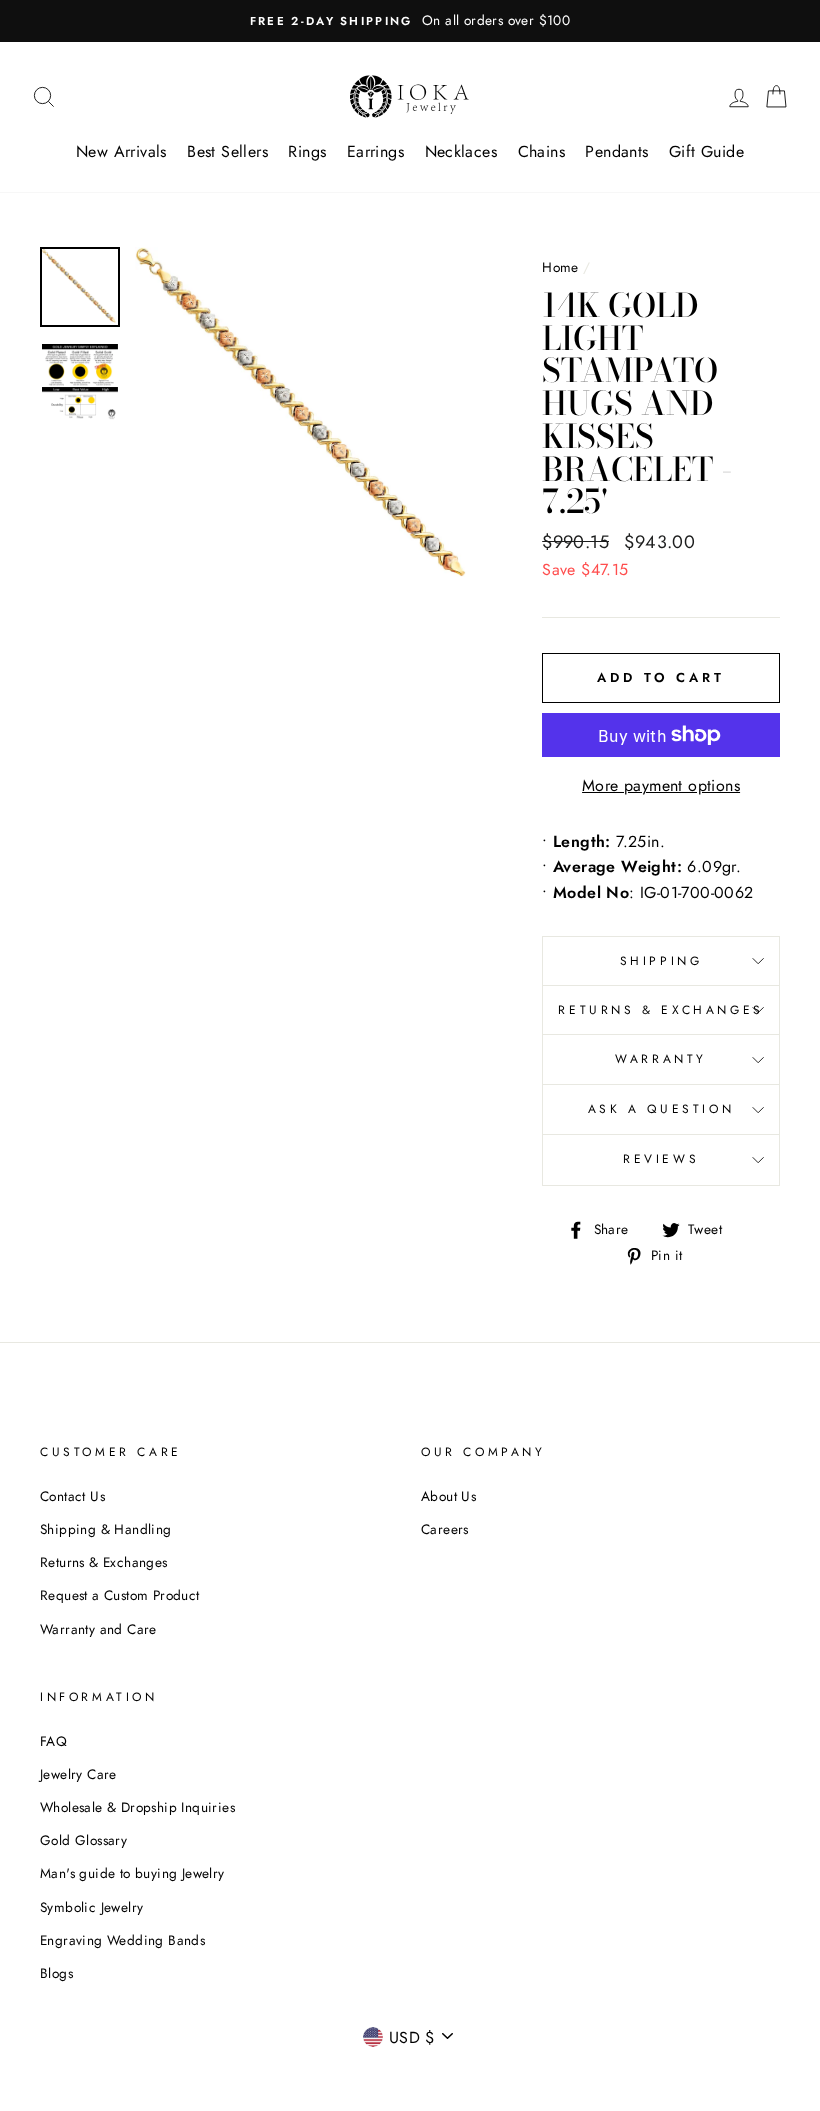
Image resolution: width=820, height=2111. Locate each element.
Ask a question (661, 1109)
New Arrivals (121, 151)
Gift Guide (706, 151)
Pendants (616, 151)
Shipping (661, 961)
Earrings (375, 151)
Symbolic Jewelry (91, 1907)
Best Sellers (227, 151)
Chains (541, 151)
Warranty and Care (98, 1629)
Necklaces (461, 151)
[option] (410, 21)
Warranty (661, 1059)
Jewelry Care (78, 1774)
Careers (445, 1529)
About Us (448, 1496)
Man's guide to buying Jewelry (132, 1873)
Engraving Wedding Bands (122, 1940)
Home (560, 267)
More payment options (661, 785)
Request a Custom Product (120, 1595)
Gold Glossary (83, 1840)
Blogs (56, 1973)
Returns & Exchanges (660, 1010)
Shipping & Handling (106, 1529)
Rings (307, 151)
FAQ (53, 1741)
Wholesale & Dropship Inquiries (137, 1807)
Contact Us (72, 1496)
